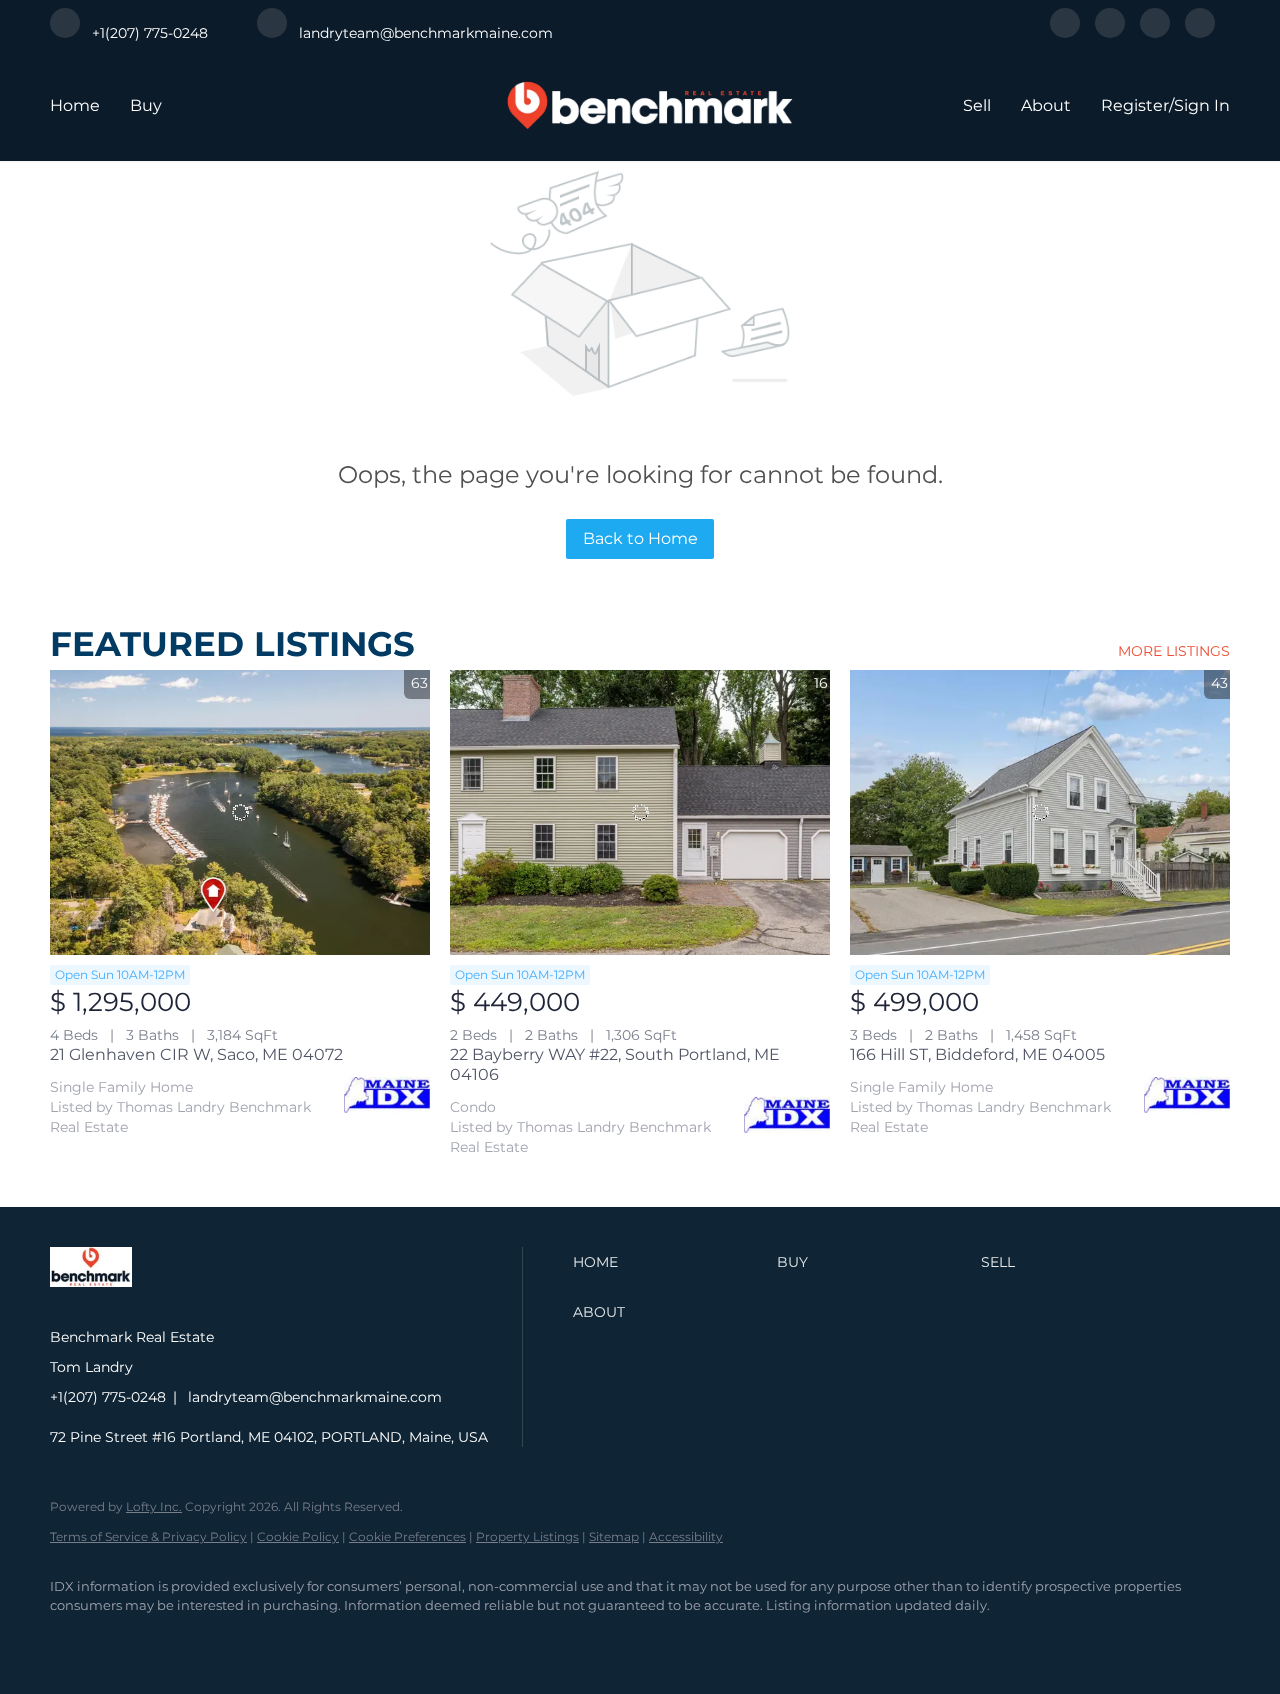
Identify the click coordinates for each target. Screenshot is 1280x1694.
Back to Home (640, 538)
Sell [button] (977, 105)
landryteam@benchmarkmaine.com (315, 1397)
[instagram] (1155, 32)
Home (75, 105)
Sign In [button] (1202, 105)
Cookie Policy (298, 1536)
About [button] (1046, 105)
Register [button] (1135, 105)
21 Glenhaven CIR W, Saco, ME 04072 (196, 1054)
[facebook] (1065, 32)
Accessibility (686, 1536)
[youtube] (1200, 32)
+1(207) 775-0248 (108, 1397)
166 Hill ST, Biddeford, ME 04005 (977, 1054)
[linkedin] (1110, 32)
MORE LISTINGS (1174, 651)
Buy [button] (146, 105)
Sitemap (614, 1536)
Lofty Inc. (154, 1506)
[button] (670, 1262)
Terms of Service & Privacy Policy (148, 1536)
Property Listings (527, 1536)
